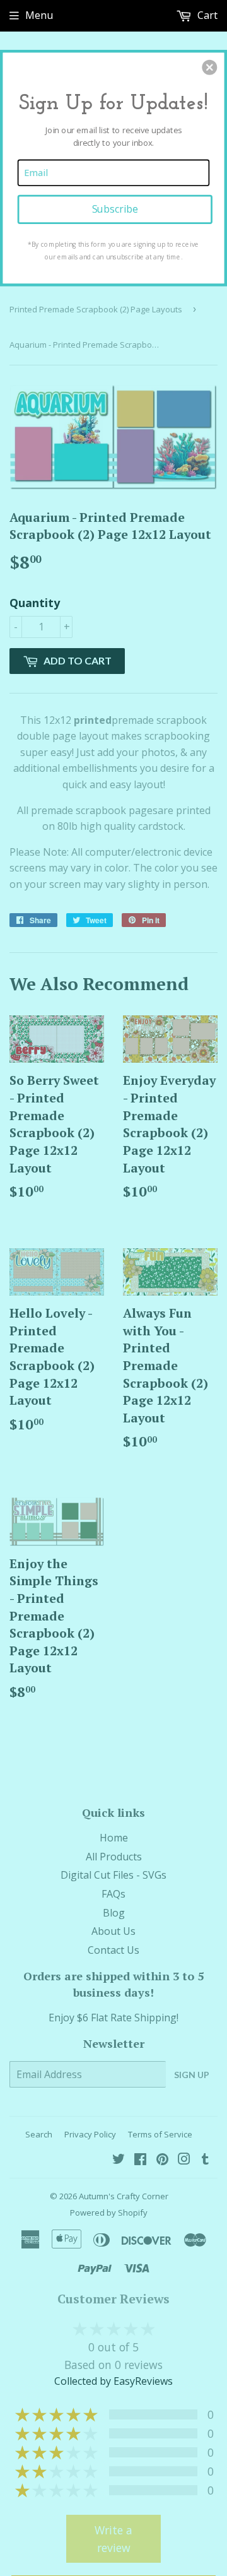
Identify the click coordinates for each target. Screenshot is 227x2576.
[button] (209, 68)
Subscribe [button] (115, 209)
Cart (206, 15)
